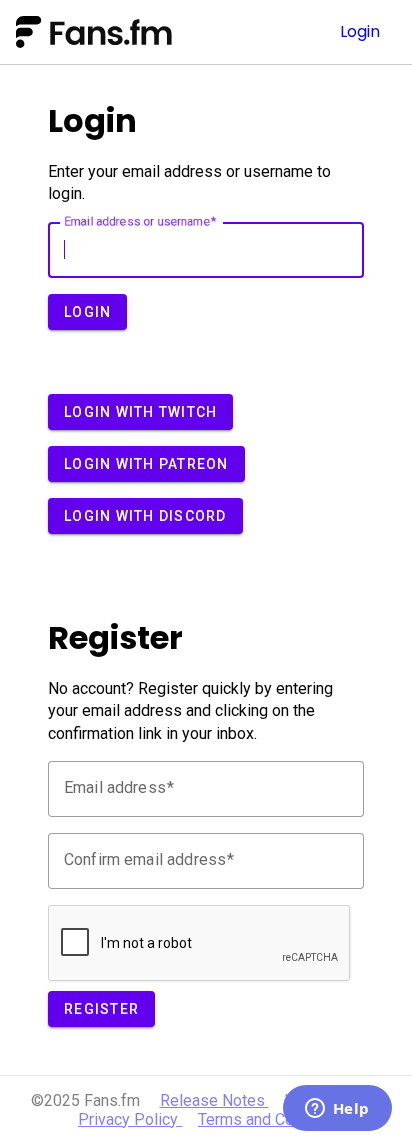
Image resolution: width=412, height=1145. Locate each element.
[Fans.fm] (133, 32)
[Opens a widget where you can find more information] (337, 1110)
